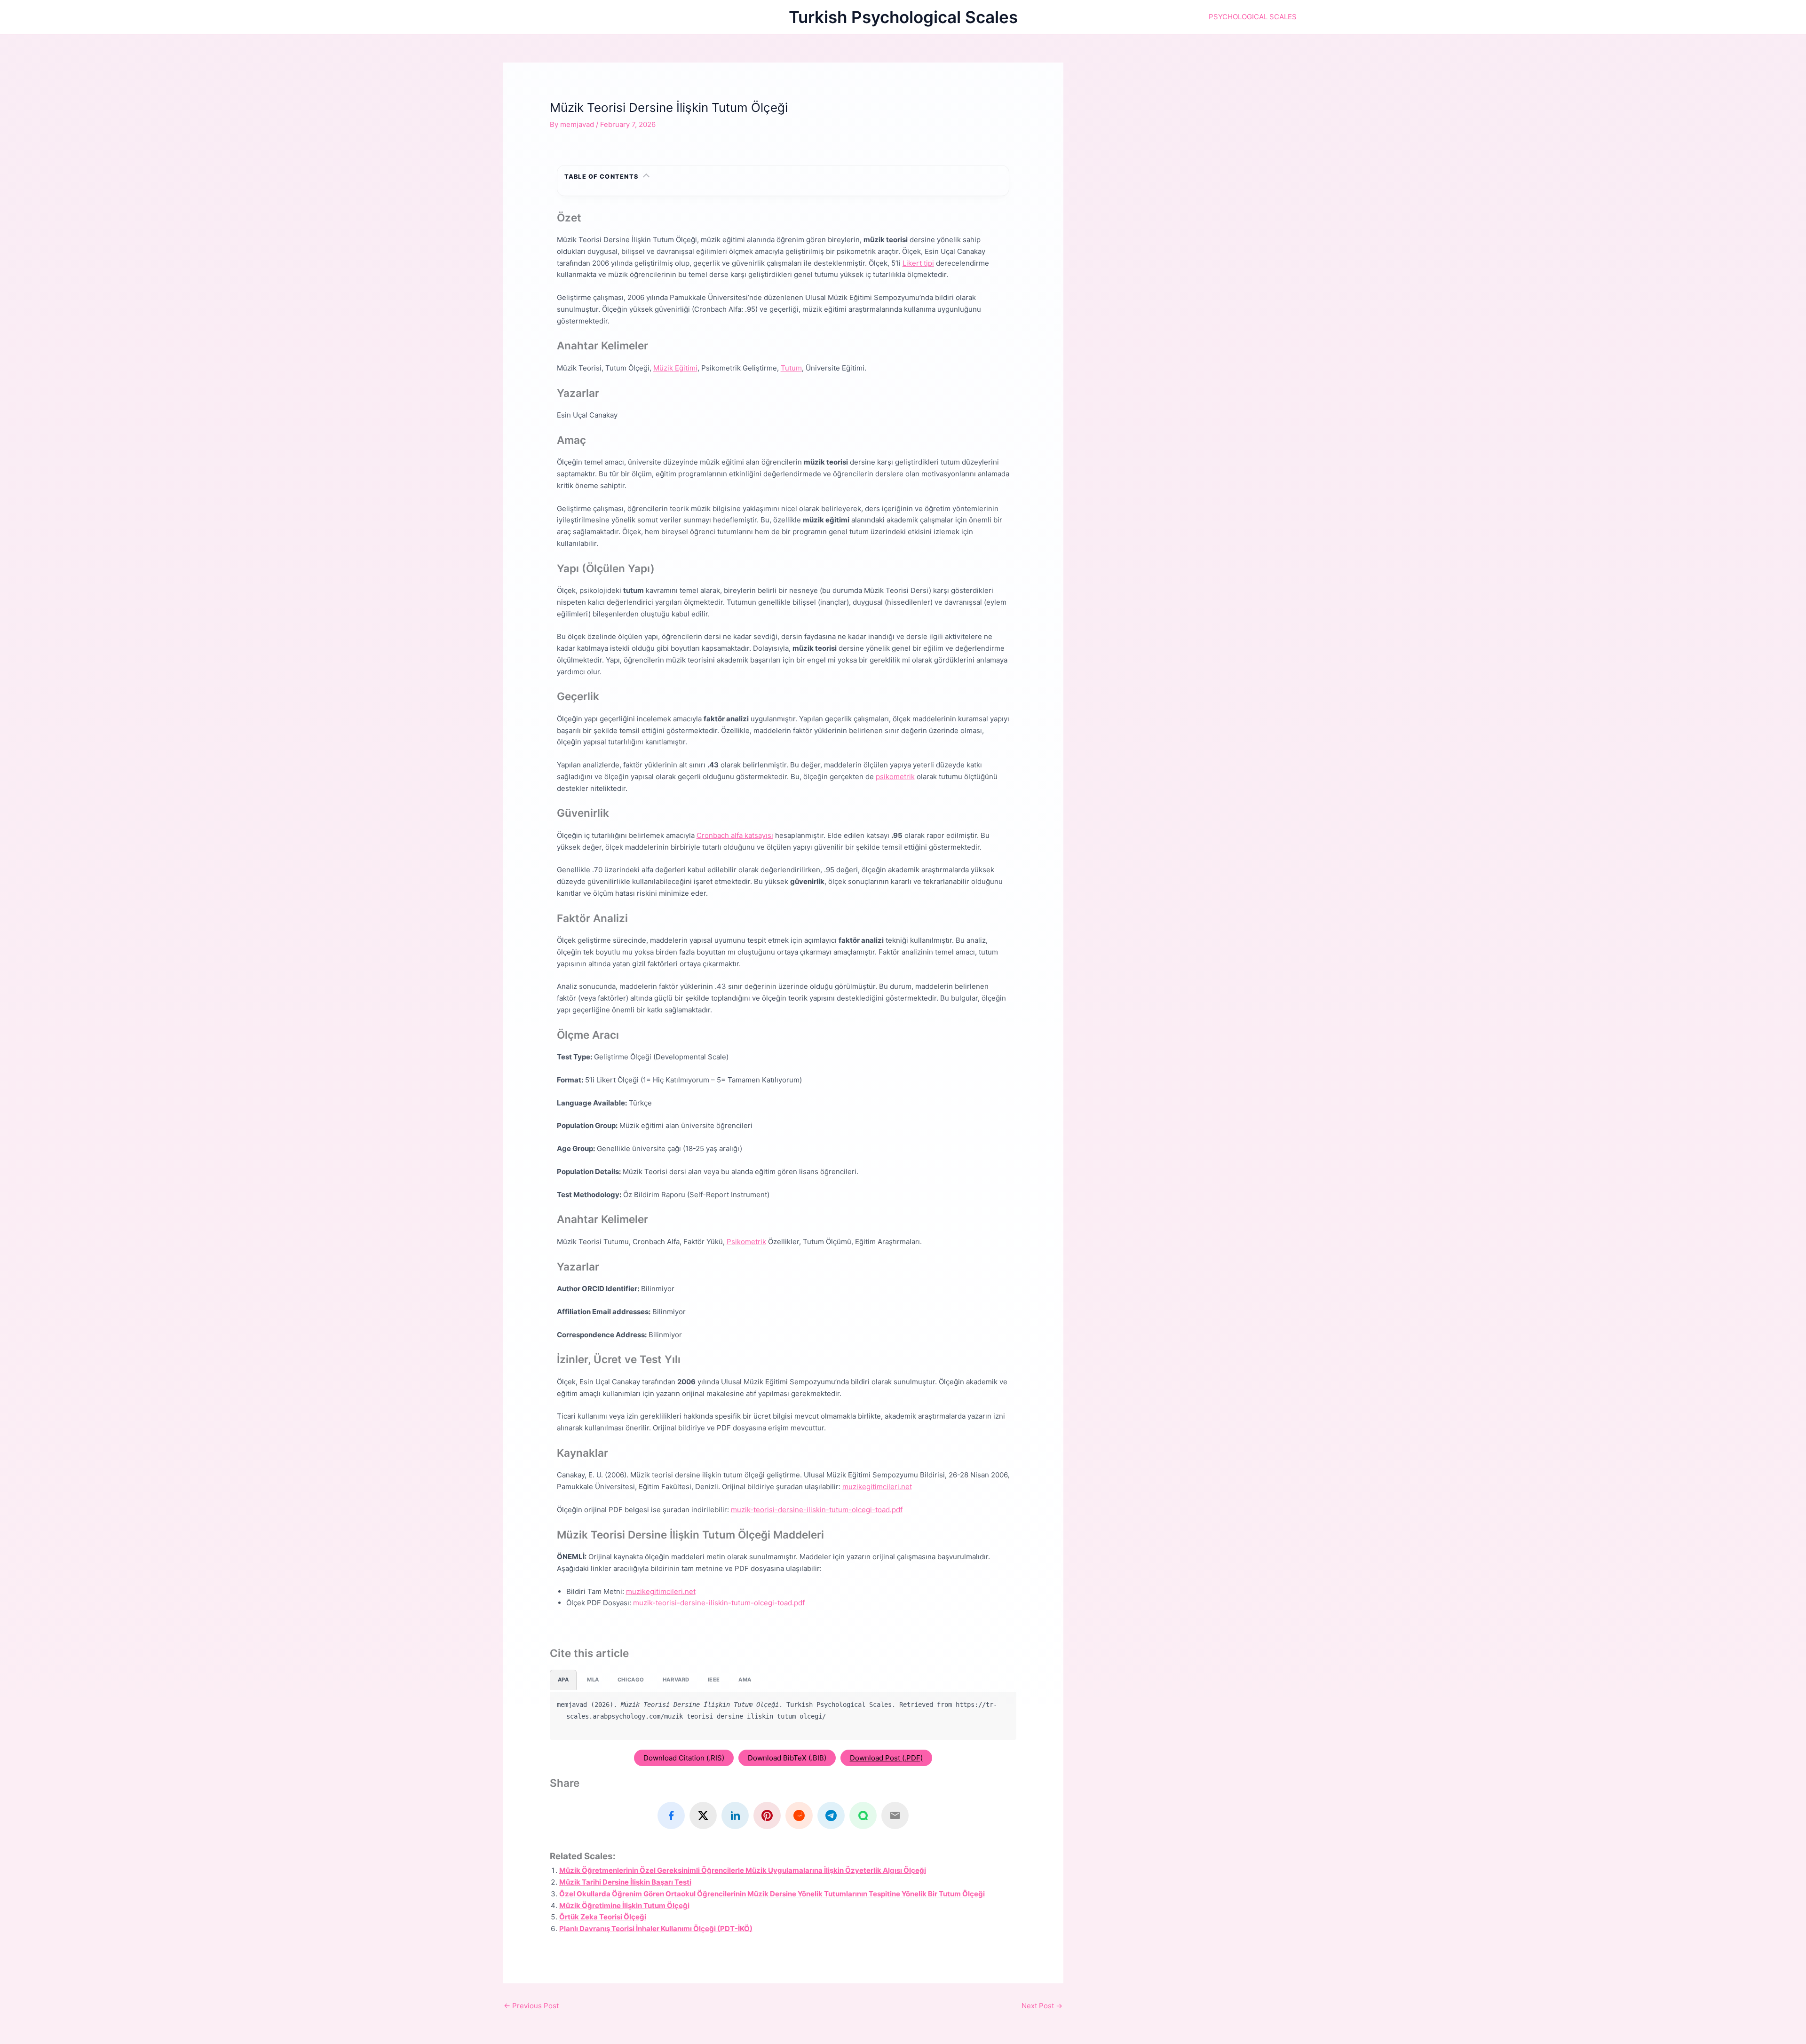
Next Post (1042, 2006)
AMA (745, 1680)
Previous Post (531, 2006)
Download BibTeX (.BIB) (787, 1758)
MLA (593, 1680)
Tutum (791, 368)
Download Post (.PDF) (886, 1758)
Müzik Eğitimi (675, 368)
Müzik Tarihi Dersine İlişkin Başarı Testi (625, 1882)
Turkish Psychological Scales (903, 17)
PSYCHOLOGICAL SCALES (1253, 17)
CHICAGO (631, 1680)
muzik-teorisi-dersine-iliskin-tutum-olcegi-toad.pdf (817, 1510)
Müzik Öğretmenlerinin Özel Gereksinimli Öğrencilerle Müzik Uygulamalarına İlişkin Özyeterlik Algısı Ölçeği (743, 1870)
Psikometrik (746, 1242)
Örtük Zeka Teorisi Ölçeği (603, 1917)
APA (563, 1680)
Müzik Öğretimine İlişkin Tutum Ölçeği (624, 1906)
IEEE (714, 1680)
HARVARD (676, 1680)
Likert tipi (918, 263)
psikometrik (895, 777)
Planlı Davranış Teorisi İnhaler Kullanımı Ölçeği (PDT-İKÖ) (656, 1929)
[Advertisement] (1198, 128)
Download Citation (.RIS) (684, 1758)
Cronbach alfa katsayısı (735, 835)
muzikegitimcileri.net (877, 1487)
